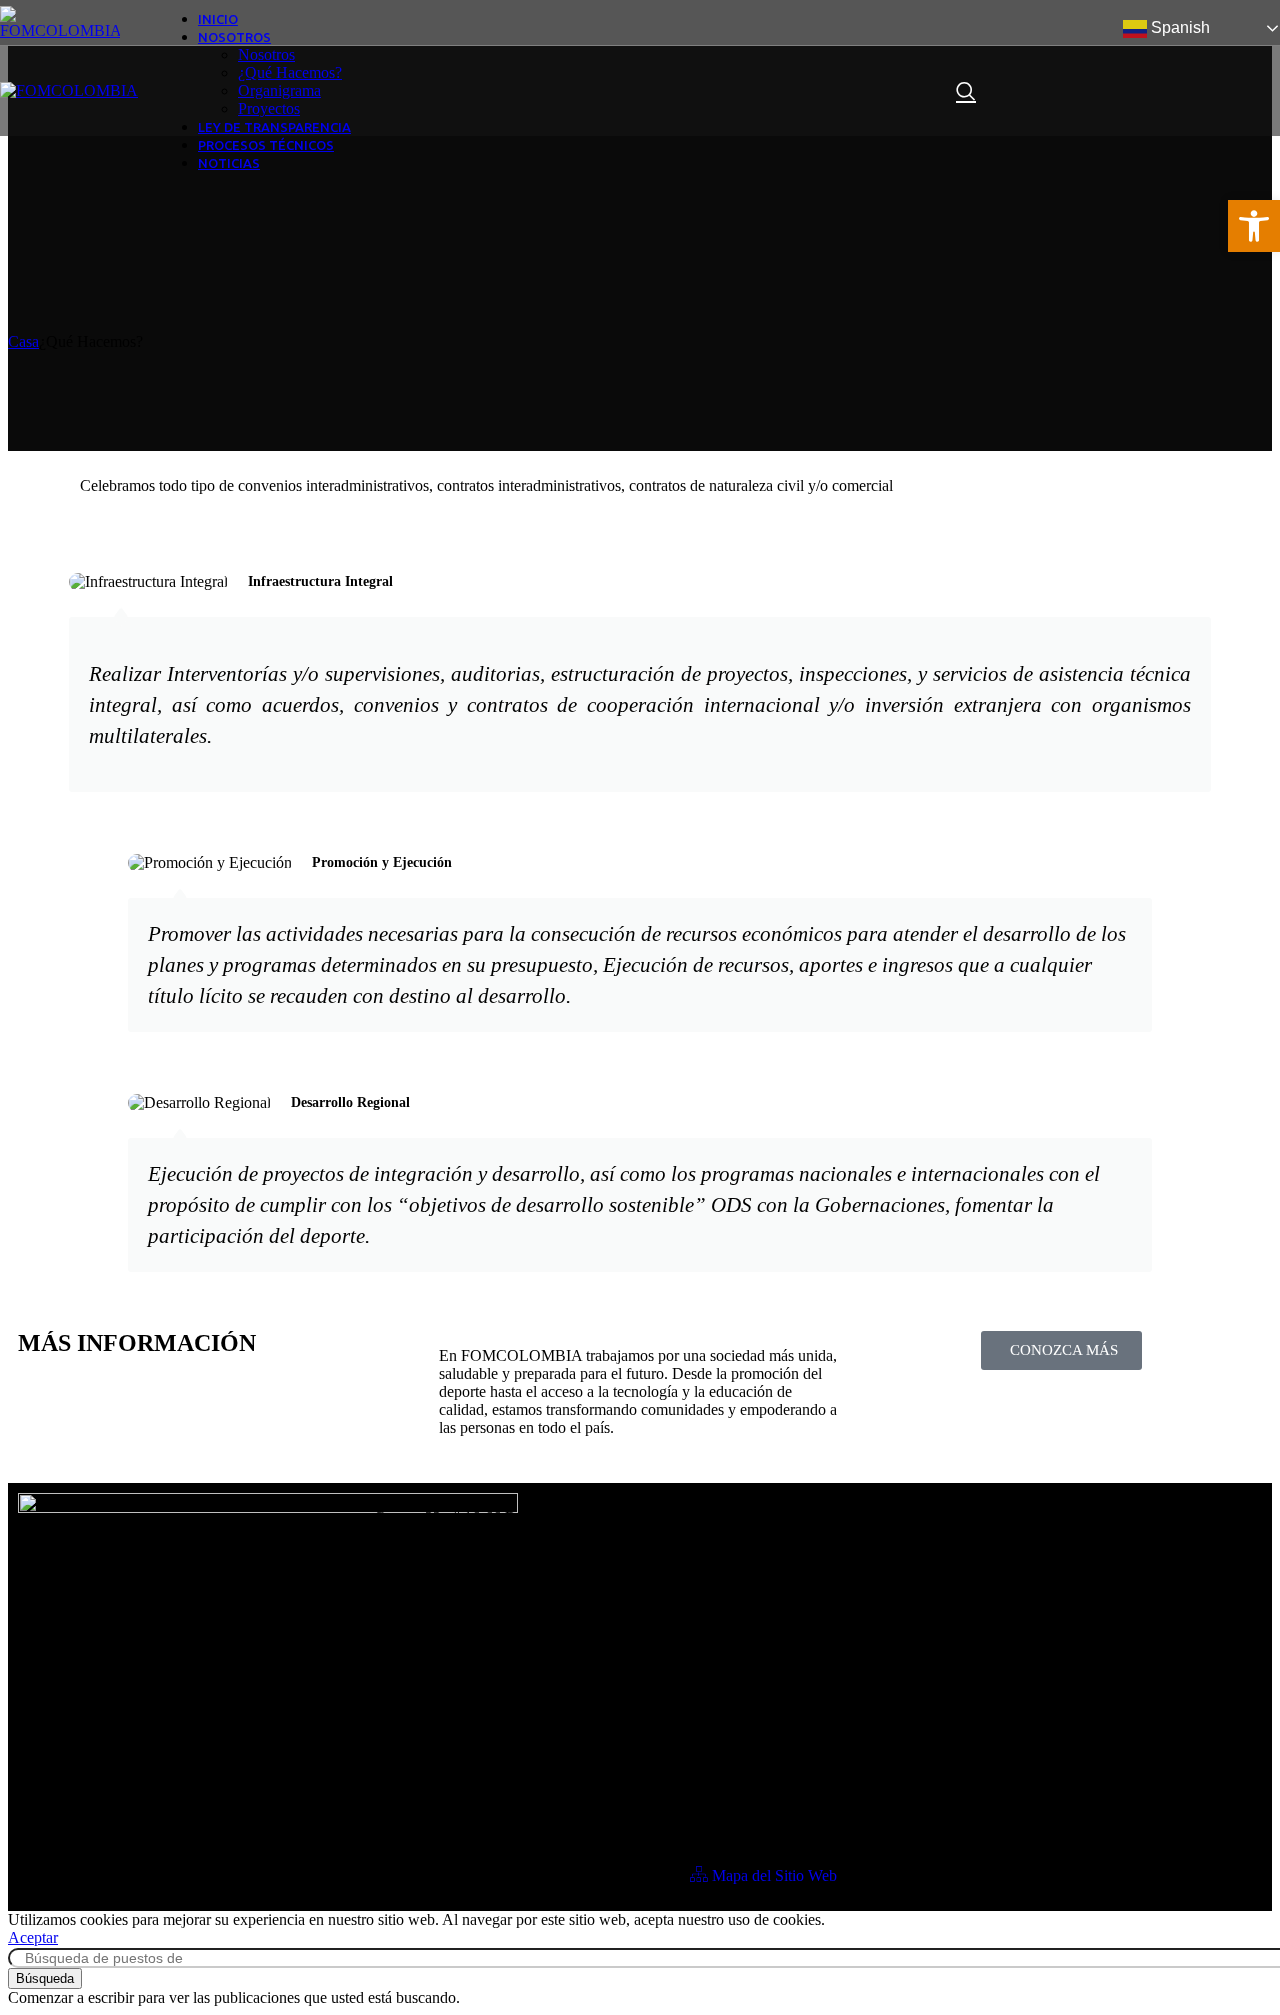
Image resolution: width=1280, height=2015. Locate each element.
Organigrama (279, 90)
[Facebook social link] (1006, 91)
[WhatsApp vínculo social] (1226, 91)
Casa (23, 341)
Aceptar (33, 1937)
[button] (1254, 226)
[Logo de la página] (60, 30)
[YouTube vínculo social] (1138, 91)
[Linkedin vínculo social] (1182, 91)
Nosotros (266, 54)
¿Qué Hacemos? (290, 72)
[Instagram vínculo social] (1094, 91)
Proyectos (269, 108)
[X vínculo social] (1050, 91)
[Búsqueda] (966, 91)
